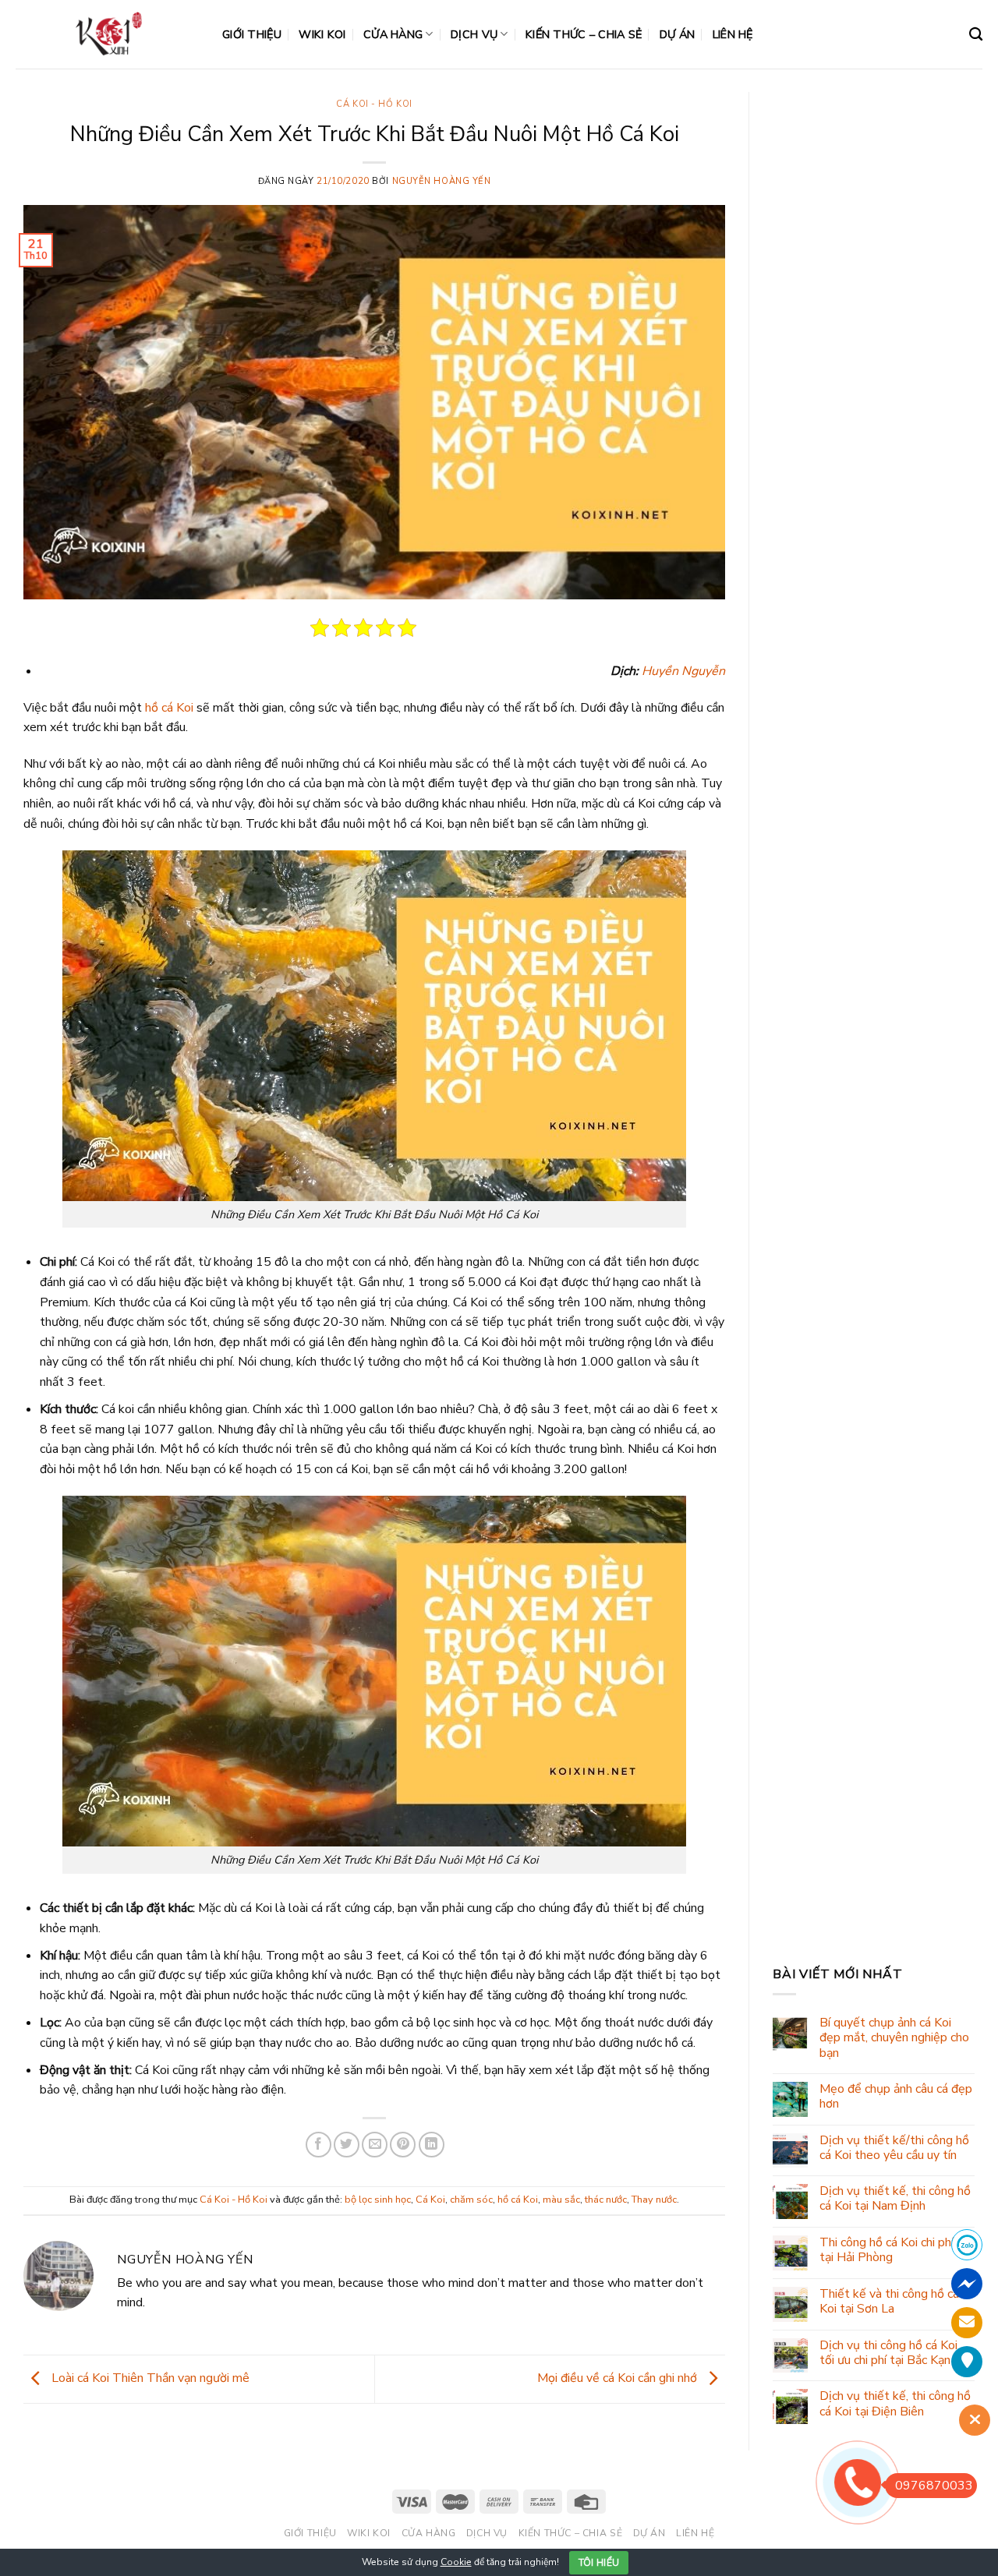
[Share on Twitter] (347, 2145)
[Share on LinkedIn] (432, 2145)
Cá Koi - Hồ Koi (374, 104)
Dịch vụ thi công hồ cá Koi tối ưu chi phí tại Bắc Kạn (888, 2353)
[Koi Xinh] (107, 34)
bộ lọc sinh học (378, 2200)
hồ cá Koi (169, 708)
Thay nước (654, 2200)
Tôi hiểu (599, 2563)
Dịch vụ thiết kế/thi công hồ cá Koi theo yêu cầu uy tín (894, 2148)
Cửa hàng (393, 34)
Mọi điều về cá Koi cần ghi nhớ (619, 2378)
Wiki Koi (322, 34)
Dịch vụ (474, 34)
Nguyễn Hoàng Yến (442, 181)
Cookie (456, 2562)
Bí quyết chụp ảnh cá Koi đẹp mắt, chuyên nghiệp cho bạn (894, 2038)
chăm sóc (471, 2200)
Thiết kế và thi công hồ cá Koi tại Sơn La (889, 2302)
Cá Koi (430, 2200)
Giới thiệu (252, 34)
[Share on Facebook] (319, 2145)
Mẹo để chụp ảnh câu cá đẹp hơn (896, 2097)
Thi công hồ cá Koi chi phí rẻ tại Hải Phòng (894, 2250)
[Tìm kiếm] (976, 35)
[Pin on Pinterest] (403, 2145)
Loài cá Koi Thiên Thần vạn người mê (149, 2378)
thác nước (606, 2200)
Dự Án (677, 34)
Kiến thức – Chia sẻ (584, 34)
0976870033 (934, 2486)
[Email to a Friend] (375, 2145)
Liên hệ (733, 34)
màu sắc (561, 2200)
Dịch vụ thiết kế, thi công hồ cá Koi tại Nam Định (895, 2199)
